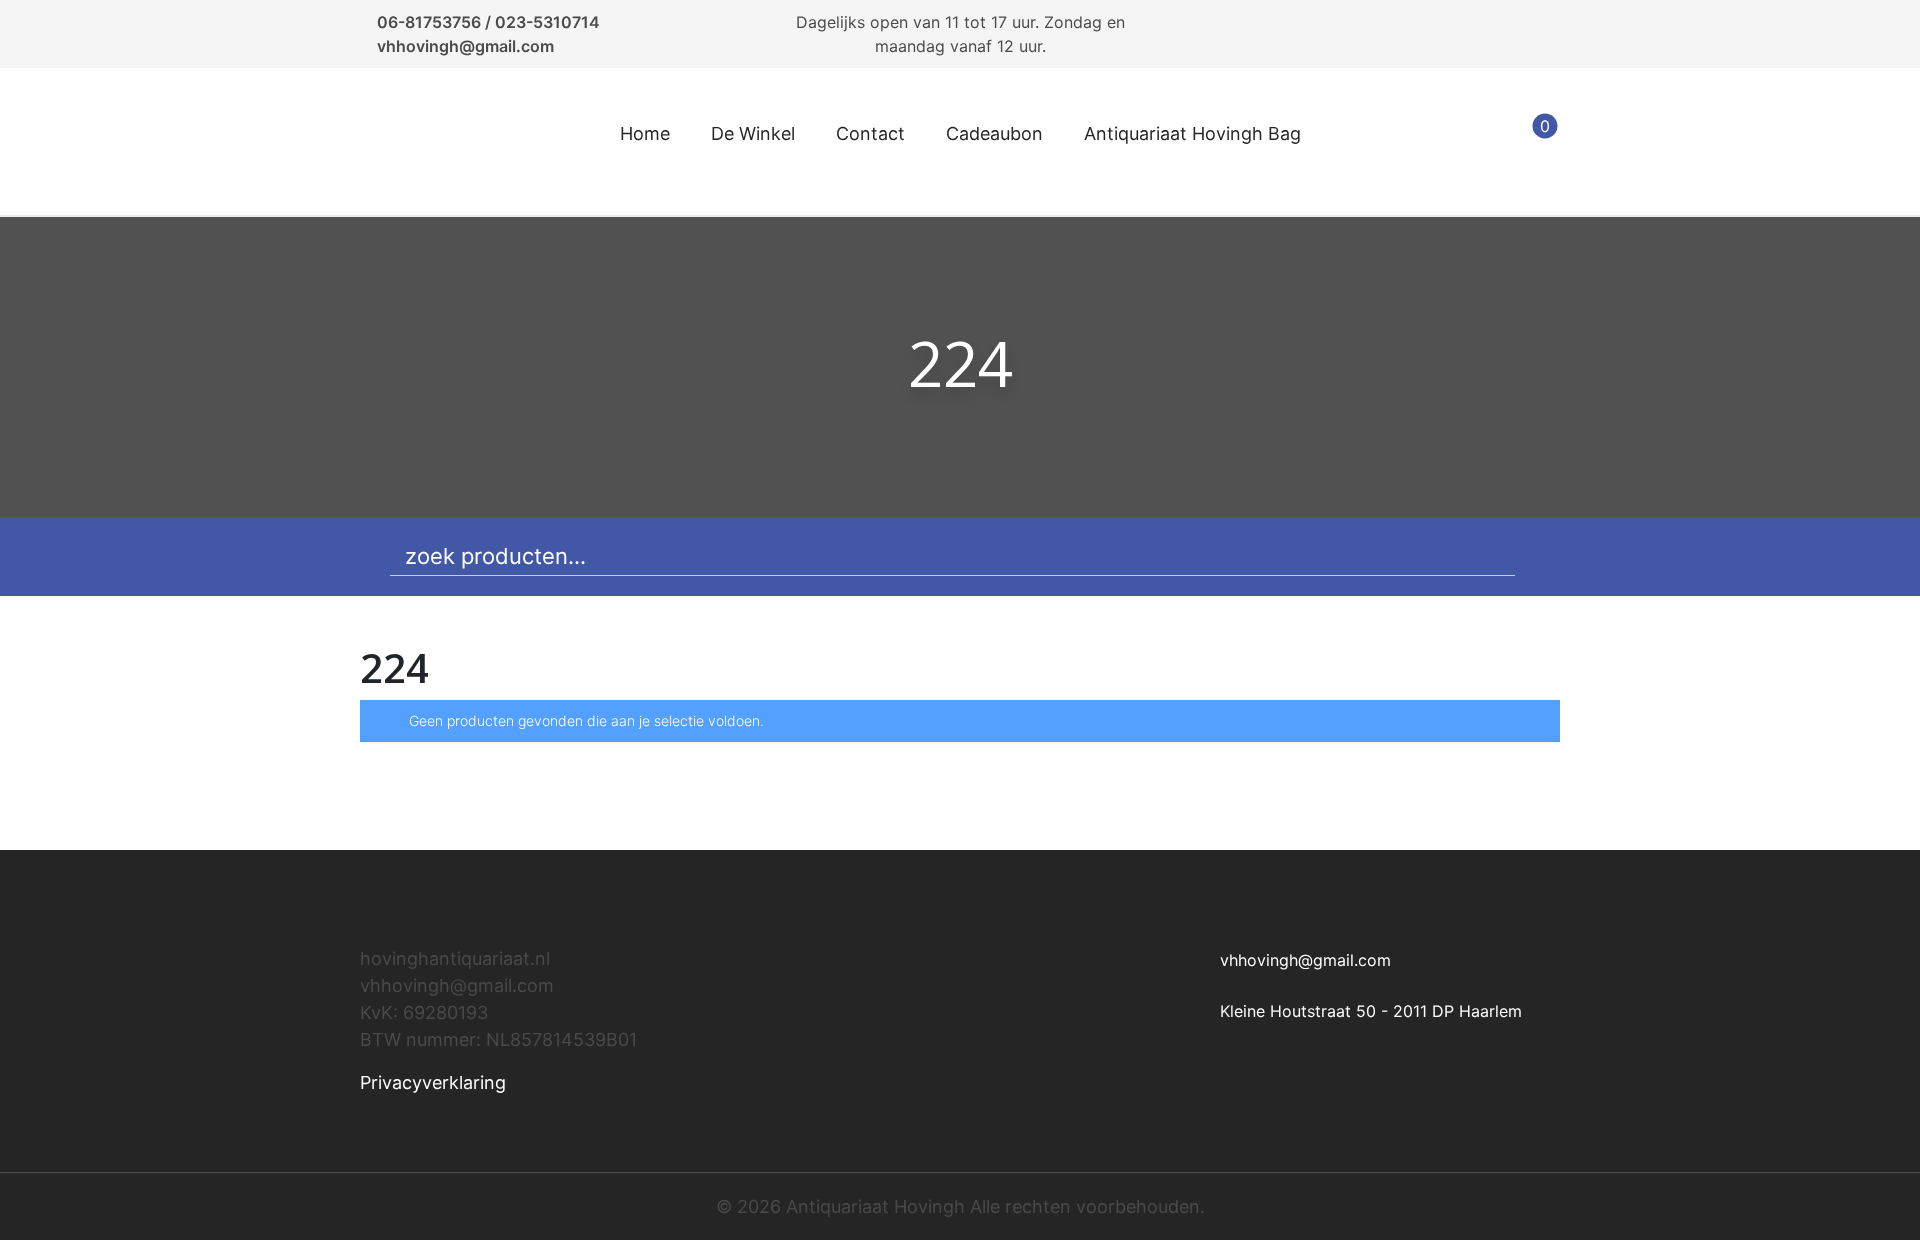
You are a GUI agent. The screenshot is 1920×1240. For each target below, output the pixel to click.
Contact (870, 133)
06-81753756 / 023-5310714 (488, 22)
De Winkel (753, 133)
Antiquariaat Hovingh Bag (1192, 133)
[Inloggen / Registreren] (1482, 142)
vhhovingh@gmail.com (465, 46)
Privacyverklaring (433, 1082)
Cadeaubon (994, 133)
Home (645, 133)
